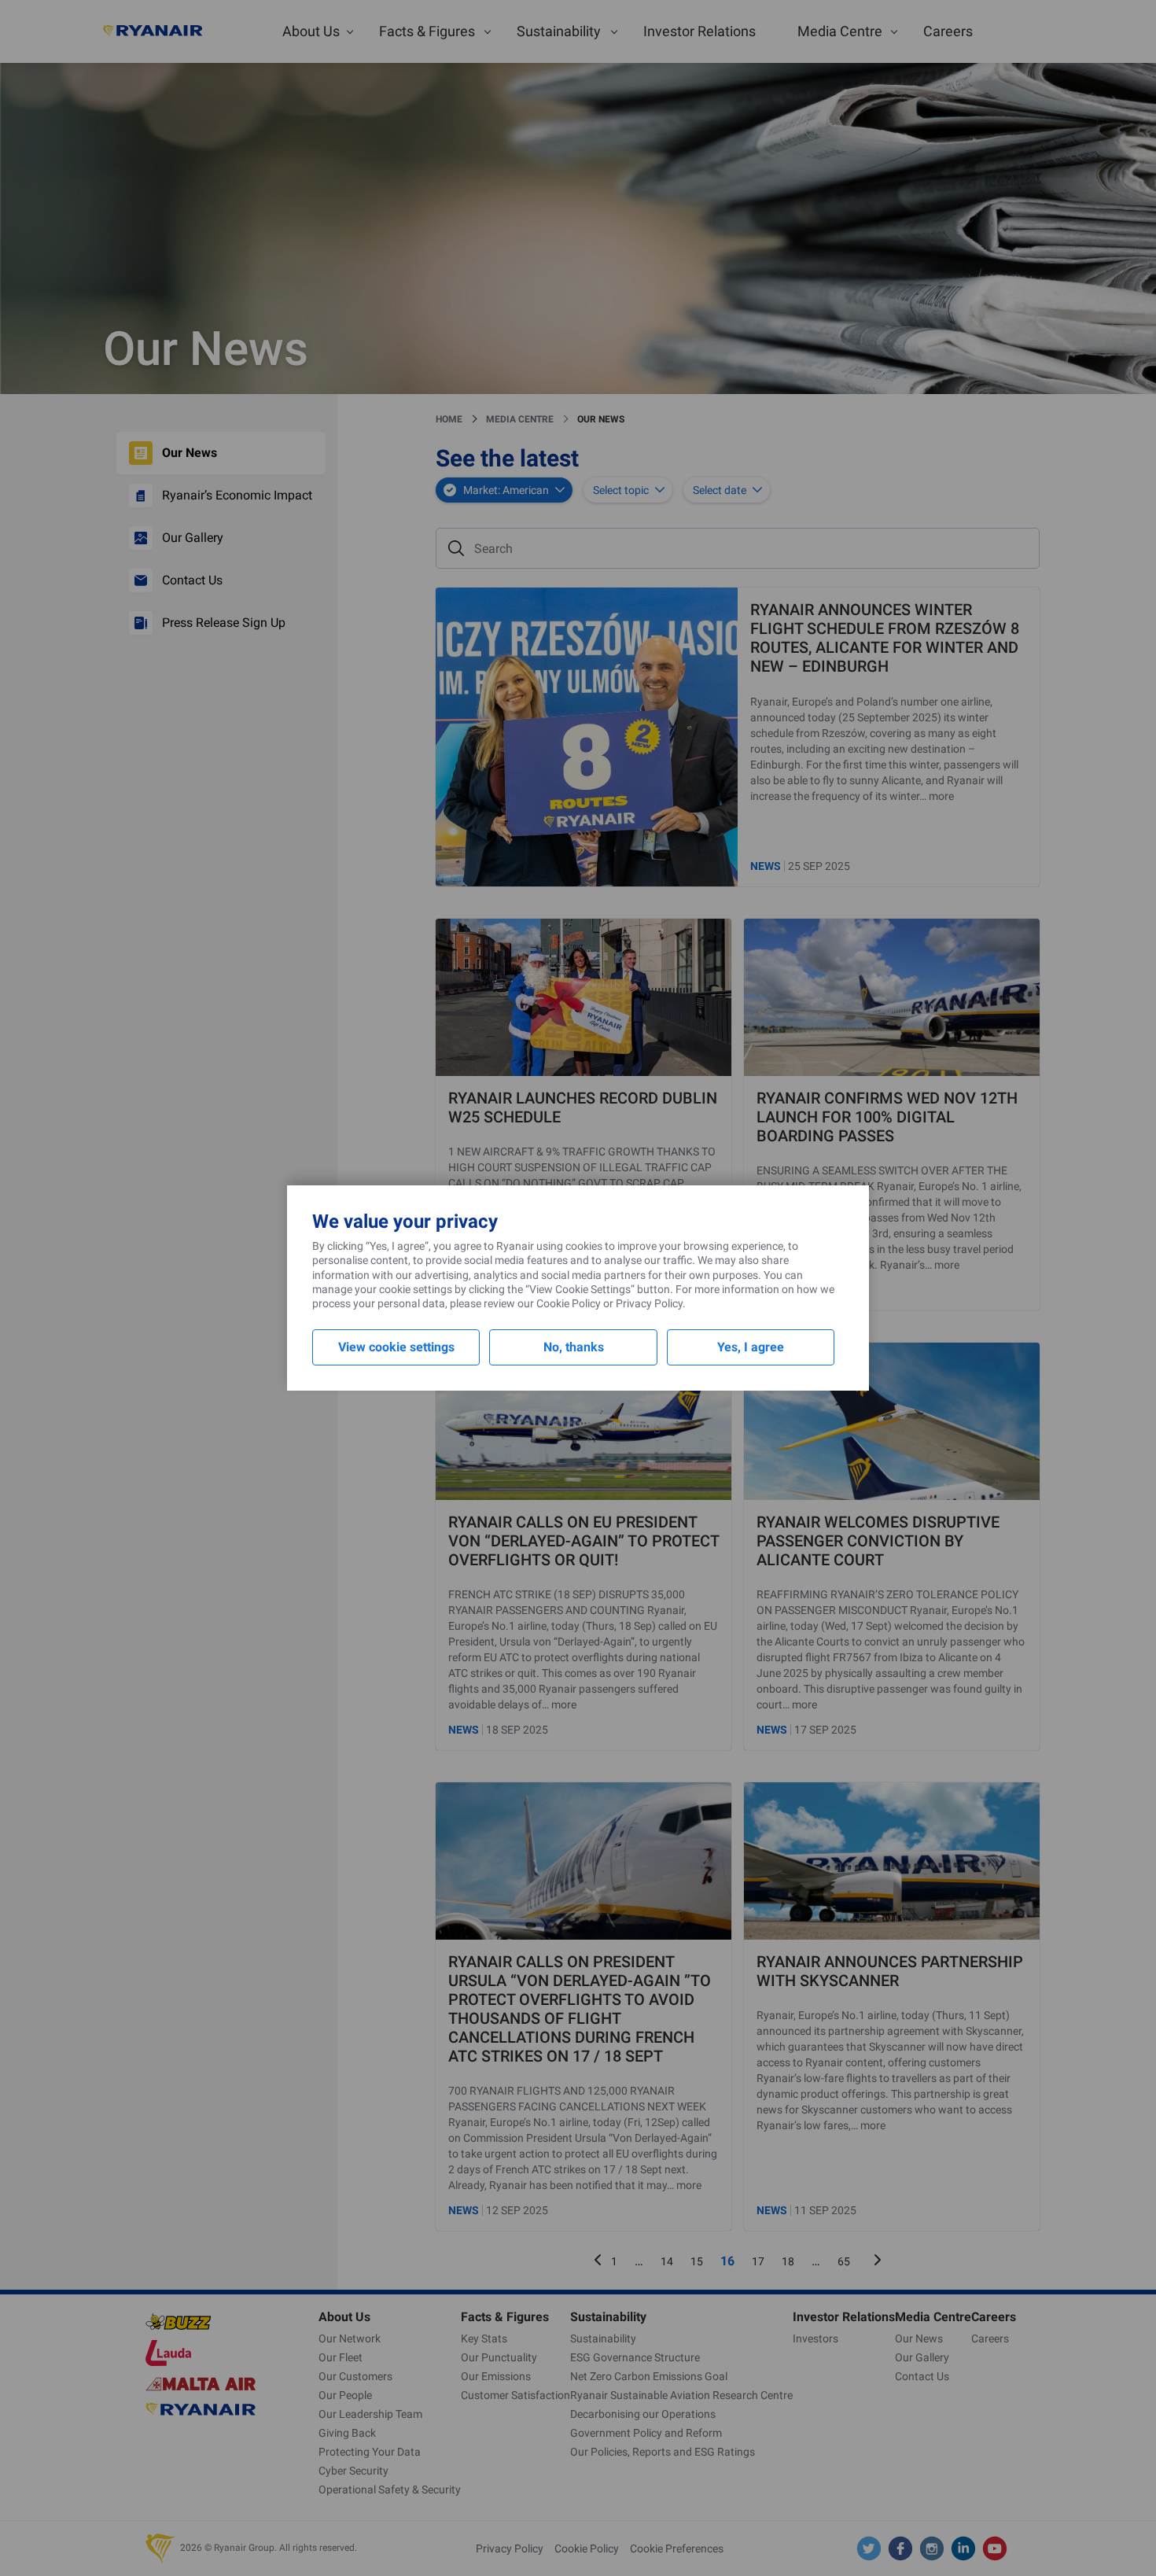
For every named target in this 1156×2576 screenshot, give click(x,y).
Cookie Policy (569, 1303)
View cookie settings (396, 1347)
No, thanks (574, 1347)
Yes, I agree (751, 1347)
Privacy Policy (649, 1303)
